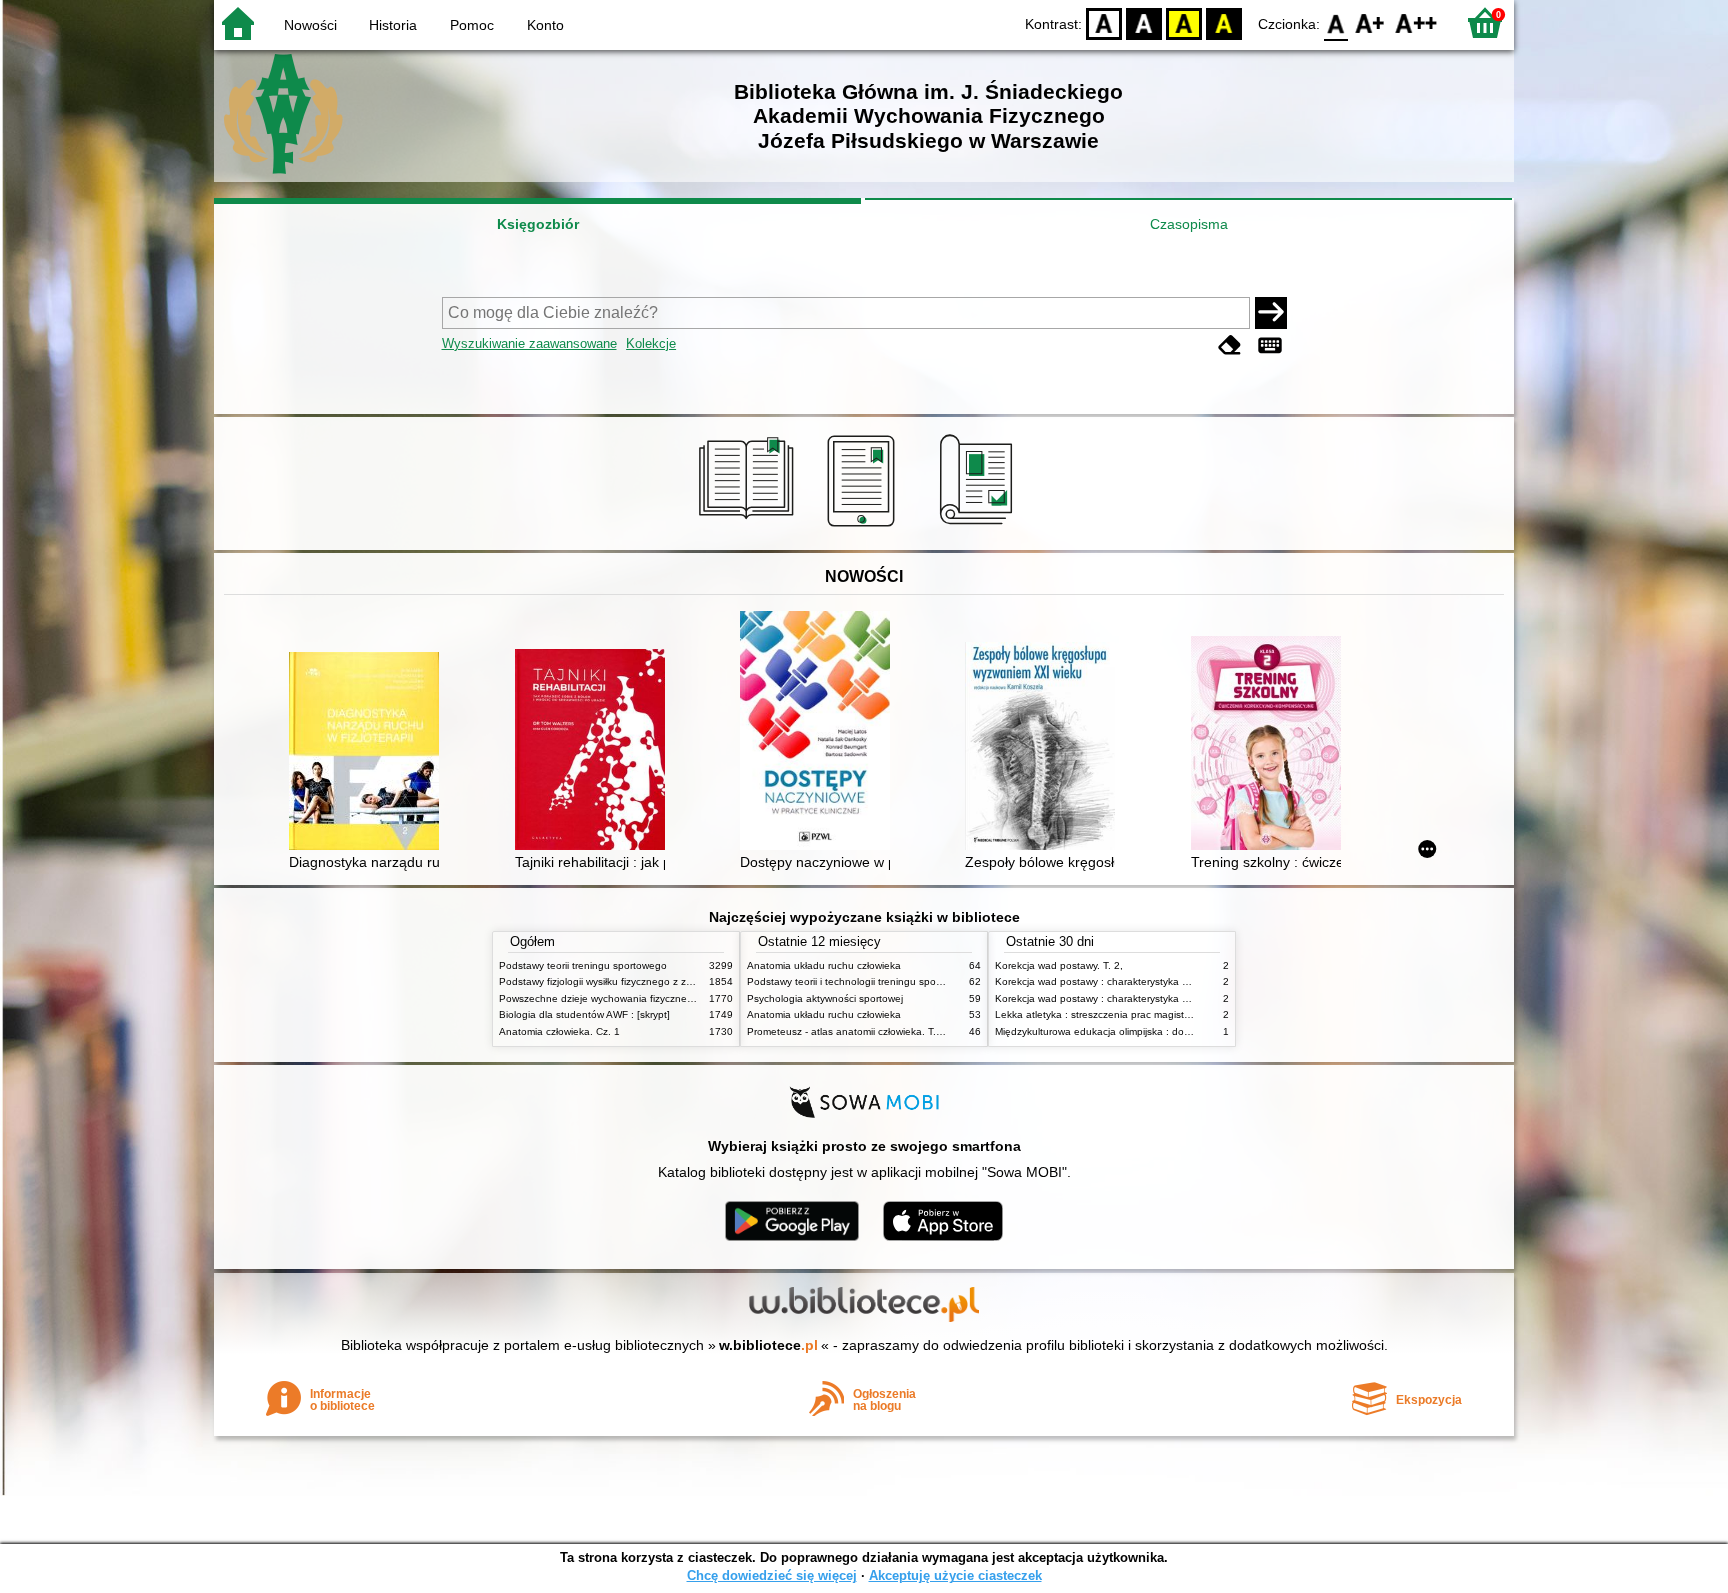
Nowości (310, 25)
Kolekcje (651, 343)
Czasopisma (1189, 224)
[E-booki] (864, 527)
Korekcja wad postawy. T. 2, (1059, 965)
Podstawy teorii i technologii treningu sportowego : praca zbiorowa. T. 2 (911, 981)
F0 (1336, 22)
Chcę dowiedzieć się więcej (772, 1575)
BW (1144, 22)
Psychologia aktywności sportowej (825, 998)
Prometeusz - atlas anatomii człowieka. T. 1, (847, 1031)
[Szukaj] (1271, 313)
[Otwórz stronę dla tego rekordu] (369, 753)
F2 (1416, 22)
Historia (393, 25)
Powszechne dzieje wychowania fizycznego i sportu (617, 998)
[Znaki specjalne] (1270, 345)
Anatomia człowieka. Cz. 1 (559, 1031)
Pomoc (472, 25)
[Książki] (749, 527)
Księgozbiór (538, 224)
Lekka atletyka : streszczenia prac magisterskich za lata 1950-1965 (1149, 1014)
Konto (545, 25)
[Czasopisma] (979, 527)
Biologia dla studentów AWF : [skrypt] (584, 1014)
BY (1224, 22)
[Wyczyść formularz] (1230, 345)
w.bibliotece (768, 1345)
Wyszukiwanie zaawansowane (529, 343)
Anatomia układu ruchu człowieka (824, 965)
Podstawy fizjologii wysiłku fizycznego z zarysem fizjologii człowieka (652, 981)
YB (1184, 22)
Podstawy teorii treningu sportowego (583, 965)
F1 (1370, 22)
